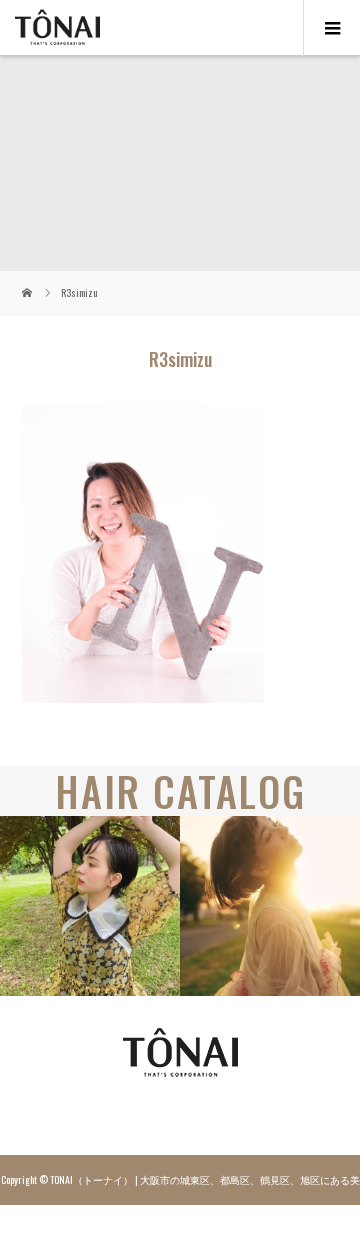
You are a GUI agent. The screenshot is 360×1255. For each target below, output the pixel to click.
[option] (90, 906)
